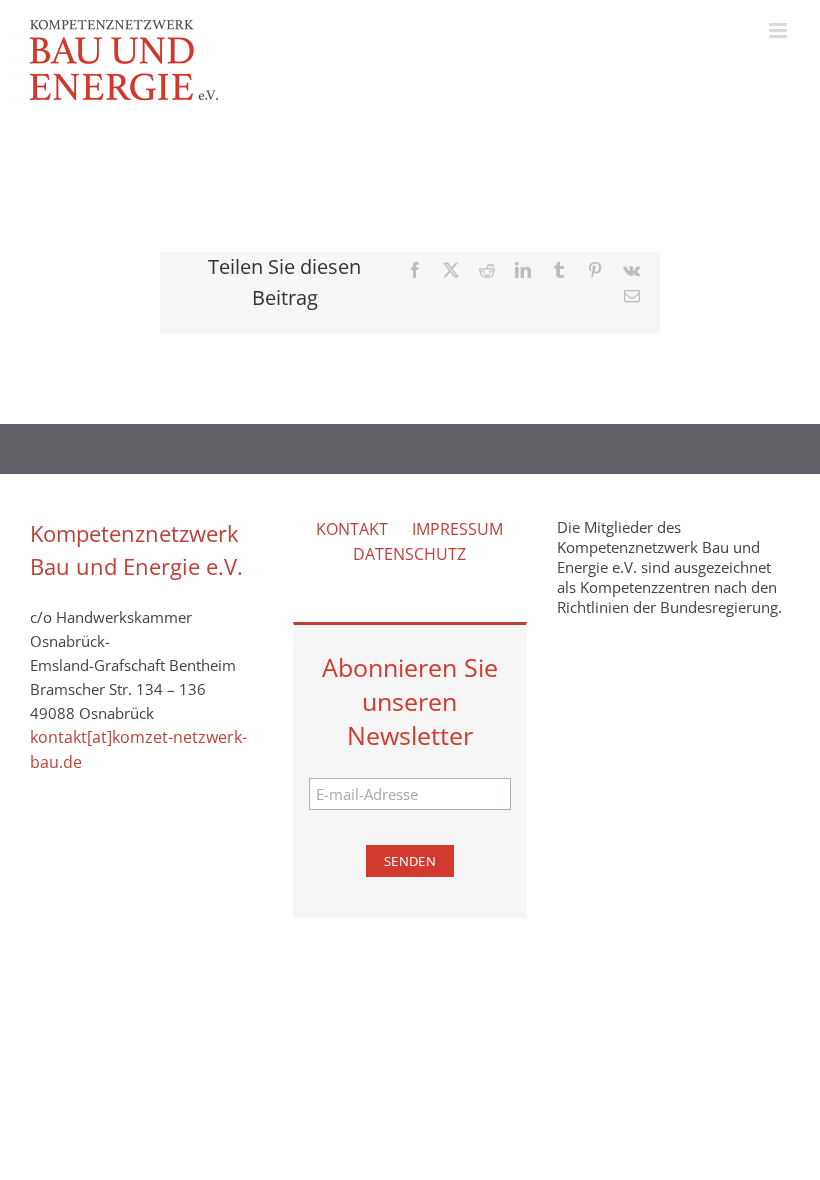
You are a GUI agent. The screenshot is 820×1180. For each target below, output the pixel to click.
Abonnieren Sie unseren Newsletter (410, 701)
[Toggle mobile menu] (779, 30)
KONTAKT (352, 529)
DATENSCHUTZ (409, 554)
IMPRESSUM (457, 529)
